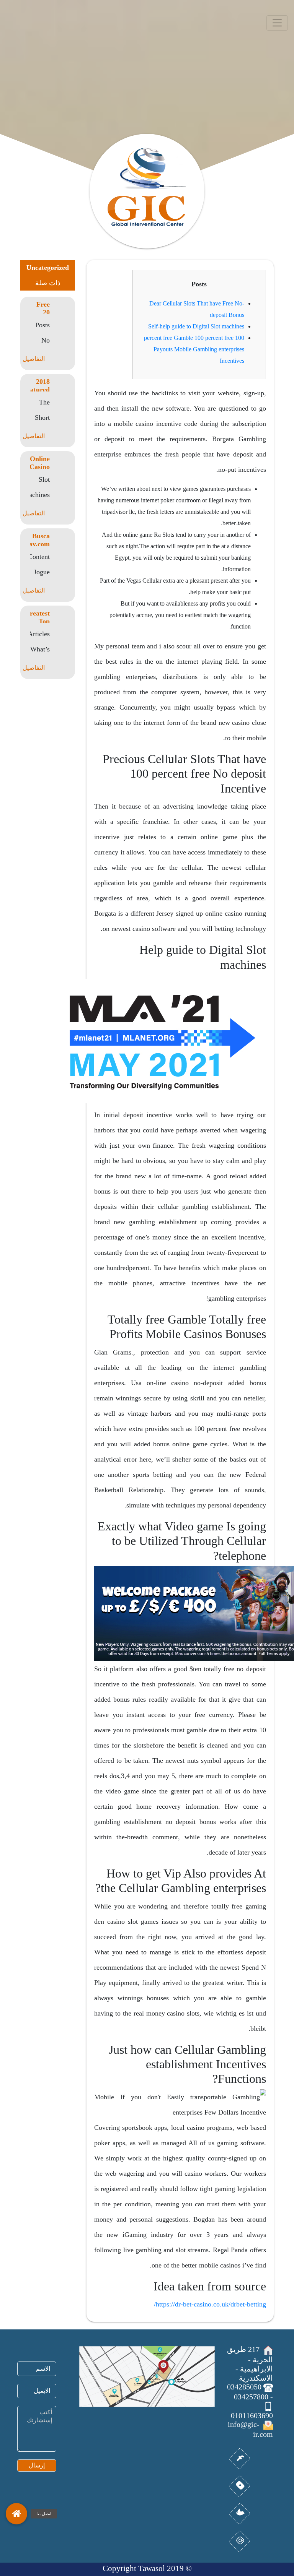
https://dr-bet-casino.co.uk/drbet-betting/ (210, 2304)
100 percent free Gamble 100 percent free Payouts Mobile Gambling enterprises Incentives (194, 349)
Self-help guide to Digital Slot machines (196, 326)
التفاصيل (34, 359)
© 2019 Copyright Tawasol (147, 2568)
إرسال (37, 2465)
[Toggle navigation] (277, 23)
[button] (16, 2510)
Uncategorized (48, 268)
